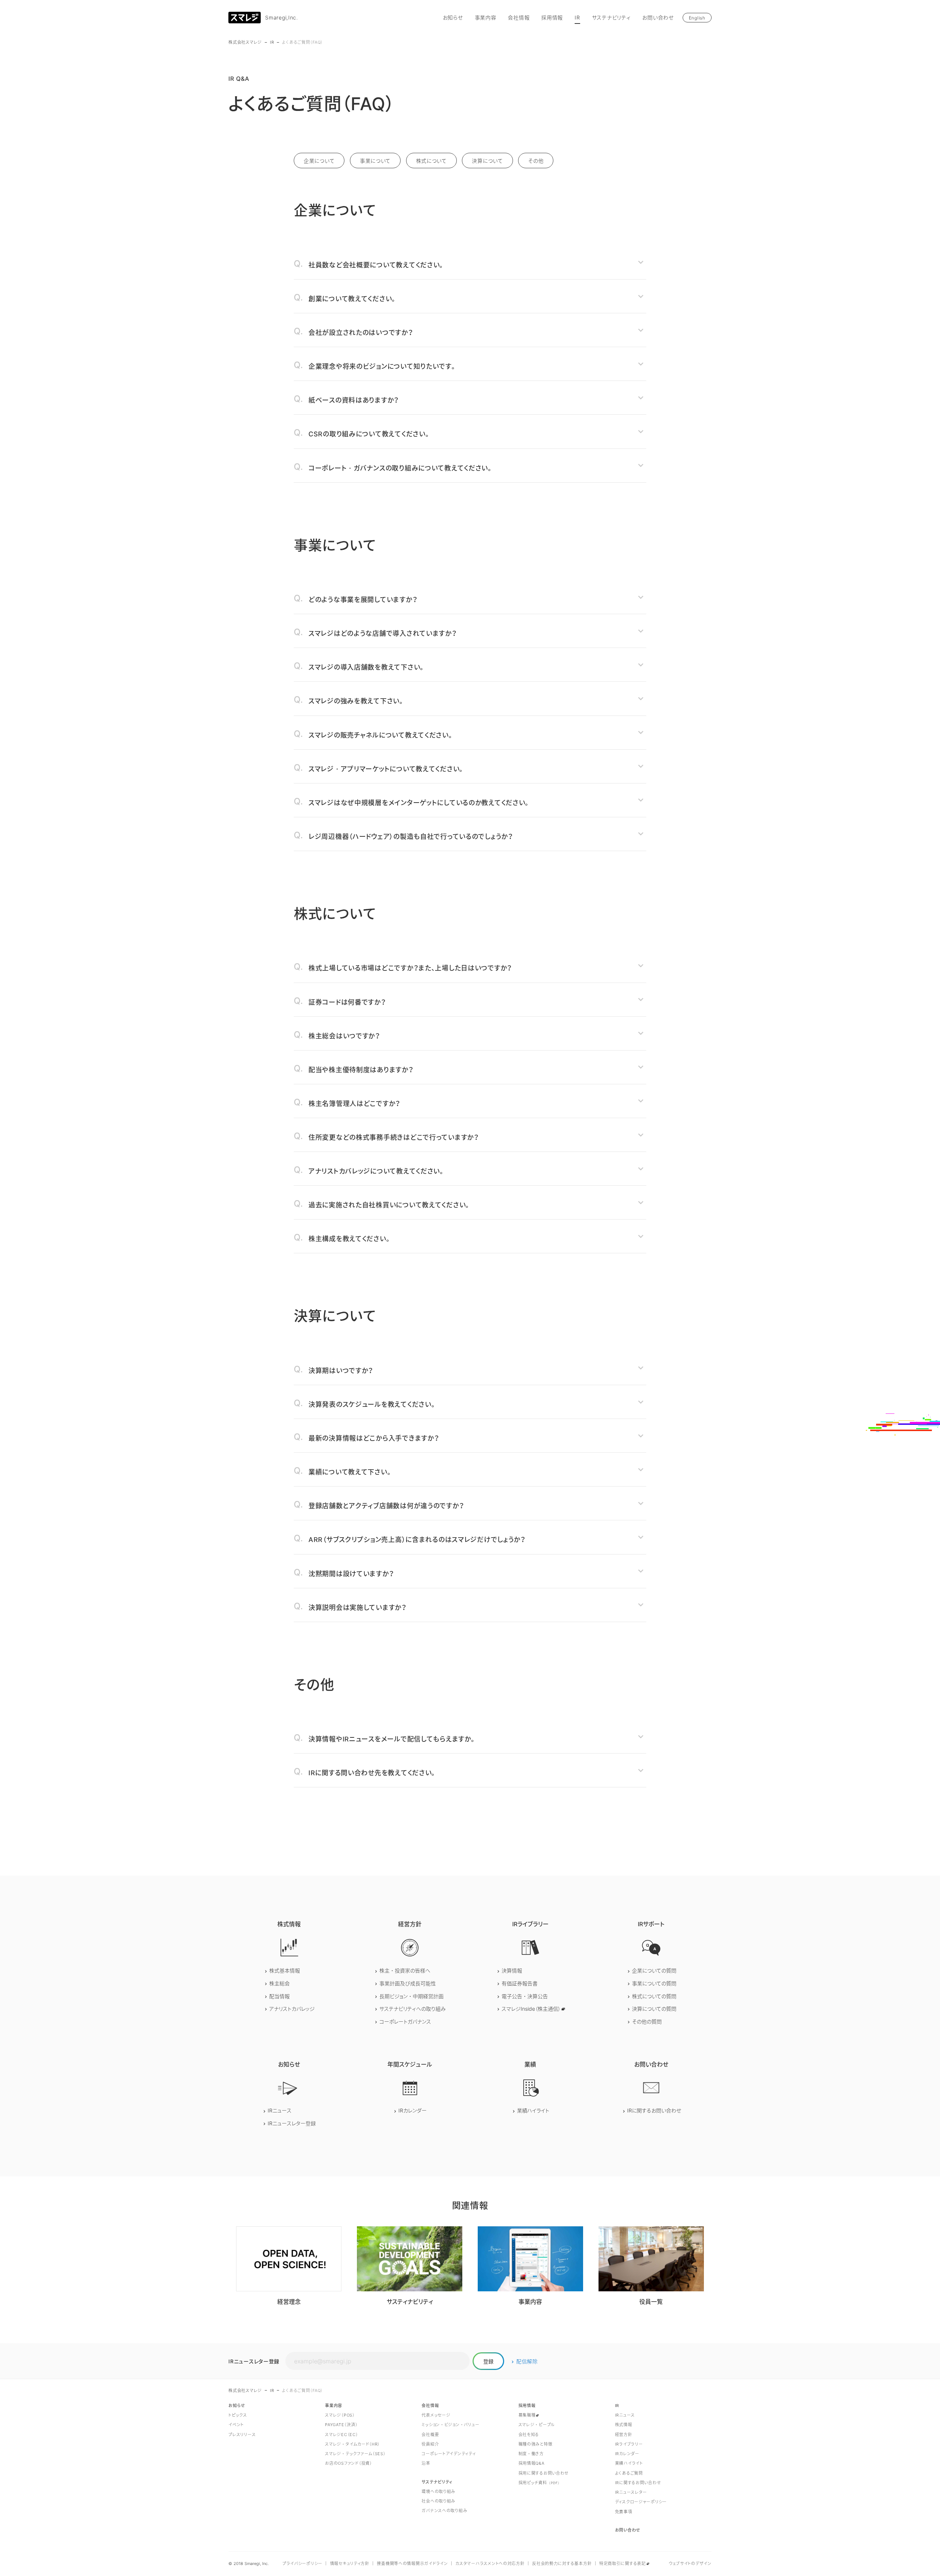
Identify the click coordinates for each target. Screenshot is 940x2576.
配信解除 (527, 2361)
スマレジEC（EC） (341, 2435)
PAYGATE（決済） (341, 2425)
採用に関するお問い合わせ (544, 2473)
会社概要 (430, 2435)
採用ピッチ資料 (539, 2483)
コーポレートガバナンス (405, 2022)
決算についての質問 (654, 2009)
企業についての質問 (654, 1970)
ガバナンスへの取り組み (444, 2511)
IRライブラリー (629, 2444)
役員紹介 (430, 2444)
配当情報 (279, 1996)
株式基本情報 (285, 1970)
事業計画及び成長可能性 (408, 1983)
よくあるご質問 (629, 2473)
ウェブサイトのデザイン (690, 2564)
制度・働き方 (531, 2454)
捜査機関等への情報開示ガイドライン (412, 2564)
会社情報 (519, 17)
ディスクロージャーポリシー (641, 2502)
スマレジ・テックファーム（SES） (355, 2454)
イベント (236, 2425)
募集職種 (527, 2415)
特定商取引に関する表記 (623, 2564)
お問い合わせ (658, 17)
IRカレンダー (413, 2110)
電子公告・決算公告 (525, 1996)
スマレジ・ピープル (537, 2425)
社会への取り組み (438, 2501)
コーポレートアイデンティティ (449, 2454)
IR (577, 17)
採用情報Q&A (532, 2463)
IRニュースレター (631, 2492)
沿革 (426, 2463)
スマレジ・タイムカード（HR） (352, 2444)
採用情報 (552, 17)
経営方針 (624, 2435)
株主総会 (279, 1983)
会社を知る (529, 2435)
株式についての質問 (654, 1996)
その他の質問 (647, 2022)
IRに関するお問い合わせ (654, 2110)
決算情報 (512, 1970)
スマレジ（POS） (340, 2415)
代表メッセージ (436, 2415)
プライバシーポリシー (302, 2564)
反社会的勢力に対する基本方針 (562, 2564)
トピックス (238, 2415)
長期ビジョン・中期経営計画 (411, 1996)
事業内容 (486, 17)
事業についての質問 (654, 1983)
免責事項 (624, 2512)
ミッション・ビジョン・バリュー (450, 2425)
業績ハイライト (533, 2110)
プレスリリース (242, 2435)
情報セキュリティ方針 (350, 2564)
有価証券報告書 (520, 1983)
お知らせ (453, 17)
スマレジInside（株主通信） (531, 2009)
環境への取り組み (438, 2492)
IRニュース (280, 2110)
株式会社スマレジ (245, 42)
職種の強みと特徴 (536, 2444)
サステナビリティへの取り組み (413, 2009)
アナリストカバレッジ (292, 2009)
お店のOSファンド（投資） (348, 2463)
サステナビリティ (611, 17)
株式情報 (624, 2425)
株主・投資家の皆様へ (405, 1970)
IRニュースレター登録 (292, 2123)
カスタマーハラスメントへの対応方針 (490, 2564)
